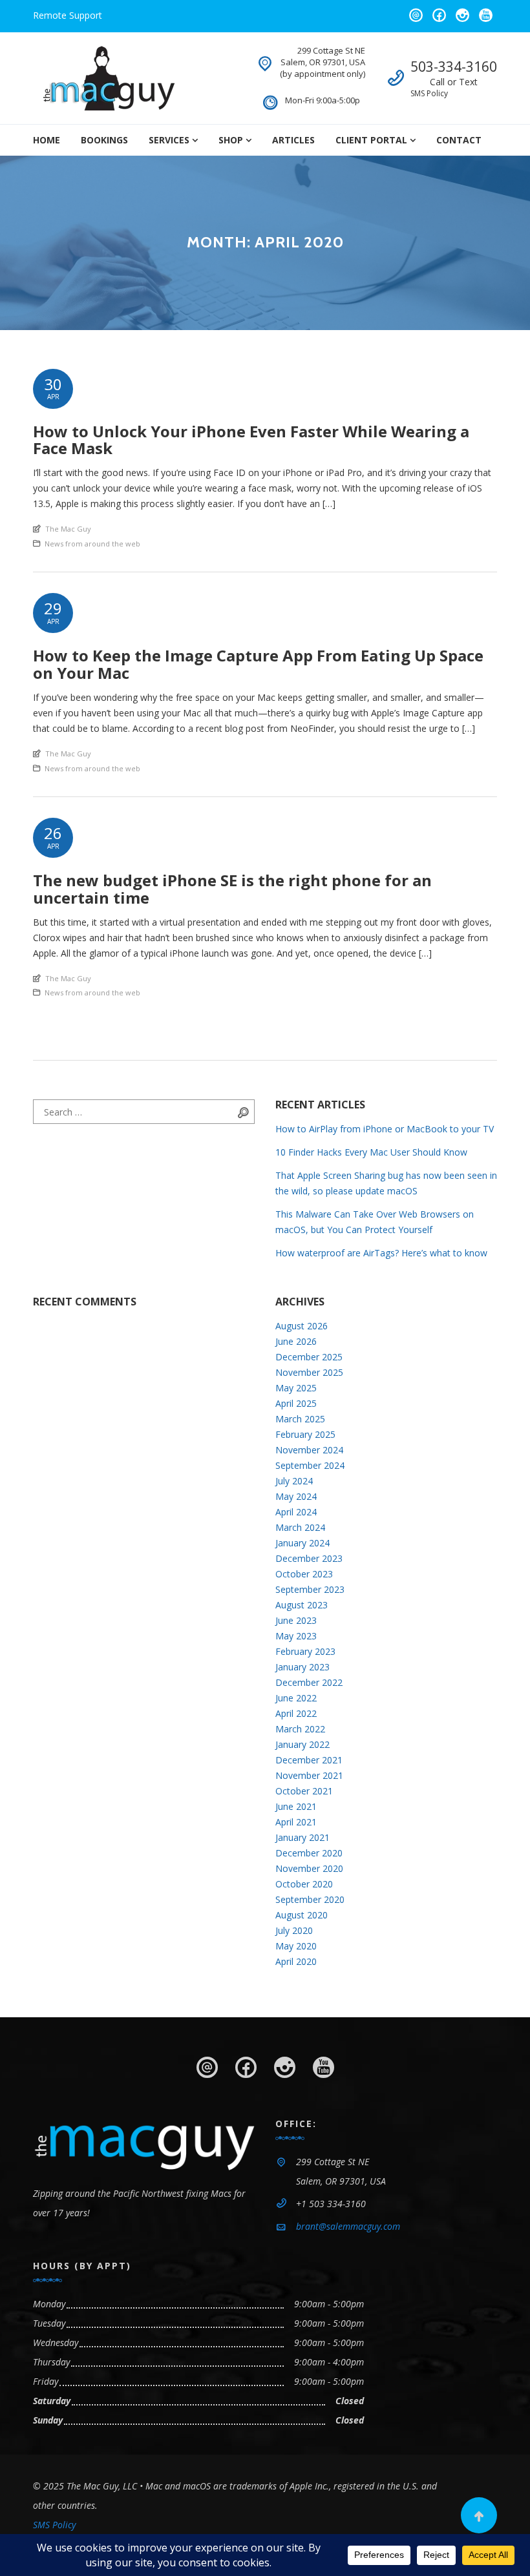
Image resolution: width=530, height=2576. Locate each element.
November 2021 (309, 1775)
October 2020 (304, 1884)
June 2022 (296, 1698)
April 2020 (296, 1961)
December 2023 (309, 1558)
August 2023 (302, 1605)
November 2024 (309, 1450)
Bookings (104, 140)
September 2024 (310, 1465)
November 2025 (309, 1372)
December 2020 (309, 1853)
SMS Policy (429, 93)
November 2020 (309, 1868)
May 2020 (296, 1946)
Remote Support (68, 15)
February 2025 (305, 1434)
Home (47, 140)
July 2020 (294, 1930)
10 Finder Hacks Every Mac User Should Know (371, 1152)
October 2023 (304, 1574)
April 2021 (296, 1822)
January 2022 (302, 1744)
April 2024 (296, 1512)
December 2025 (309, 1357)
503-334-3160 (454, 67)
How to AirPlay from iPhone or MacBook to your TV (385, 1129)
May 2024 (296, 1496)
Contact (459, 140)
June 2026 (296, 1341)
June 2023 (296, 1620)
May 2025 (296, 1388)
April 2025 (296, 1403)
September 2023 (310, 1589)
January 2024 (302, 1543)
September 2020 (310, 1899)
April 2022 (296, 1713)
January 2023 (302, 1667)
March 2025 (300, 1419)
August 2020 (302, 1915)
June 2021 (296, 1806)
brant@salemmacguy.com (348, 2226)
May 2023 (296, 1636)
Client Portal (371, 140)
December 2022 (309, 1682)
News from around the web (92, 544)
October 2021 (304, 1791)
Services (169, 140)
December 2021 (309, 1760)
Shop (231, 140)
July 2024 (294, 1481)
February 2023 (305, 1651)
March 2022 (300, 1729)
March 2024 (300, 1527)
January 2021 (302, 1837)
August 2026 (302, 1326)
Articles (293, 140)
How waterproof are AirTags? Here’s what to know (381, 1253)
